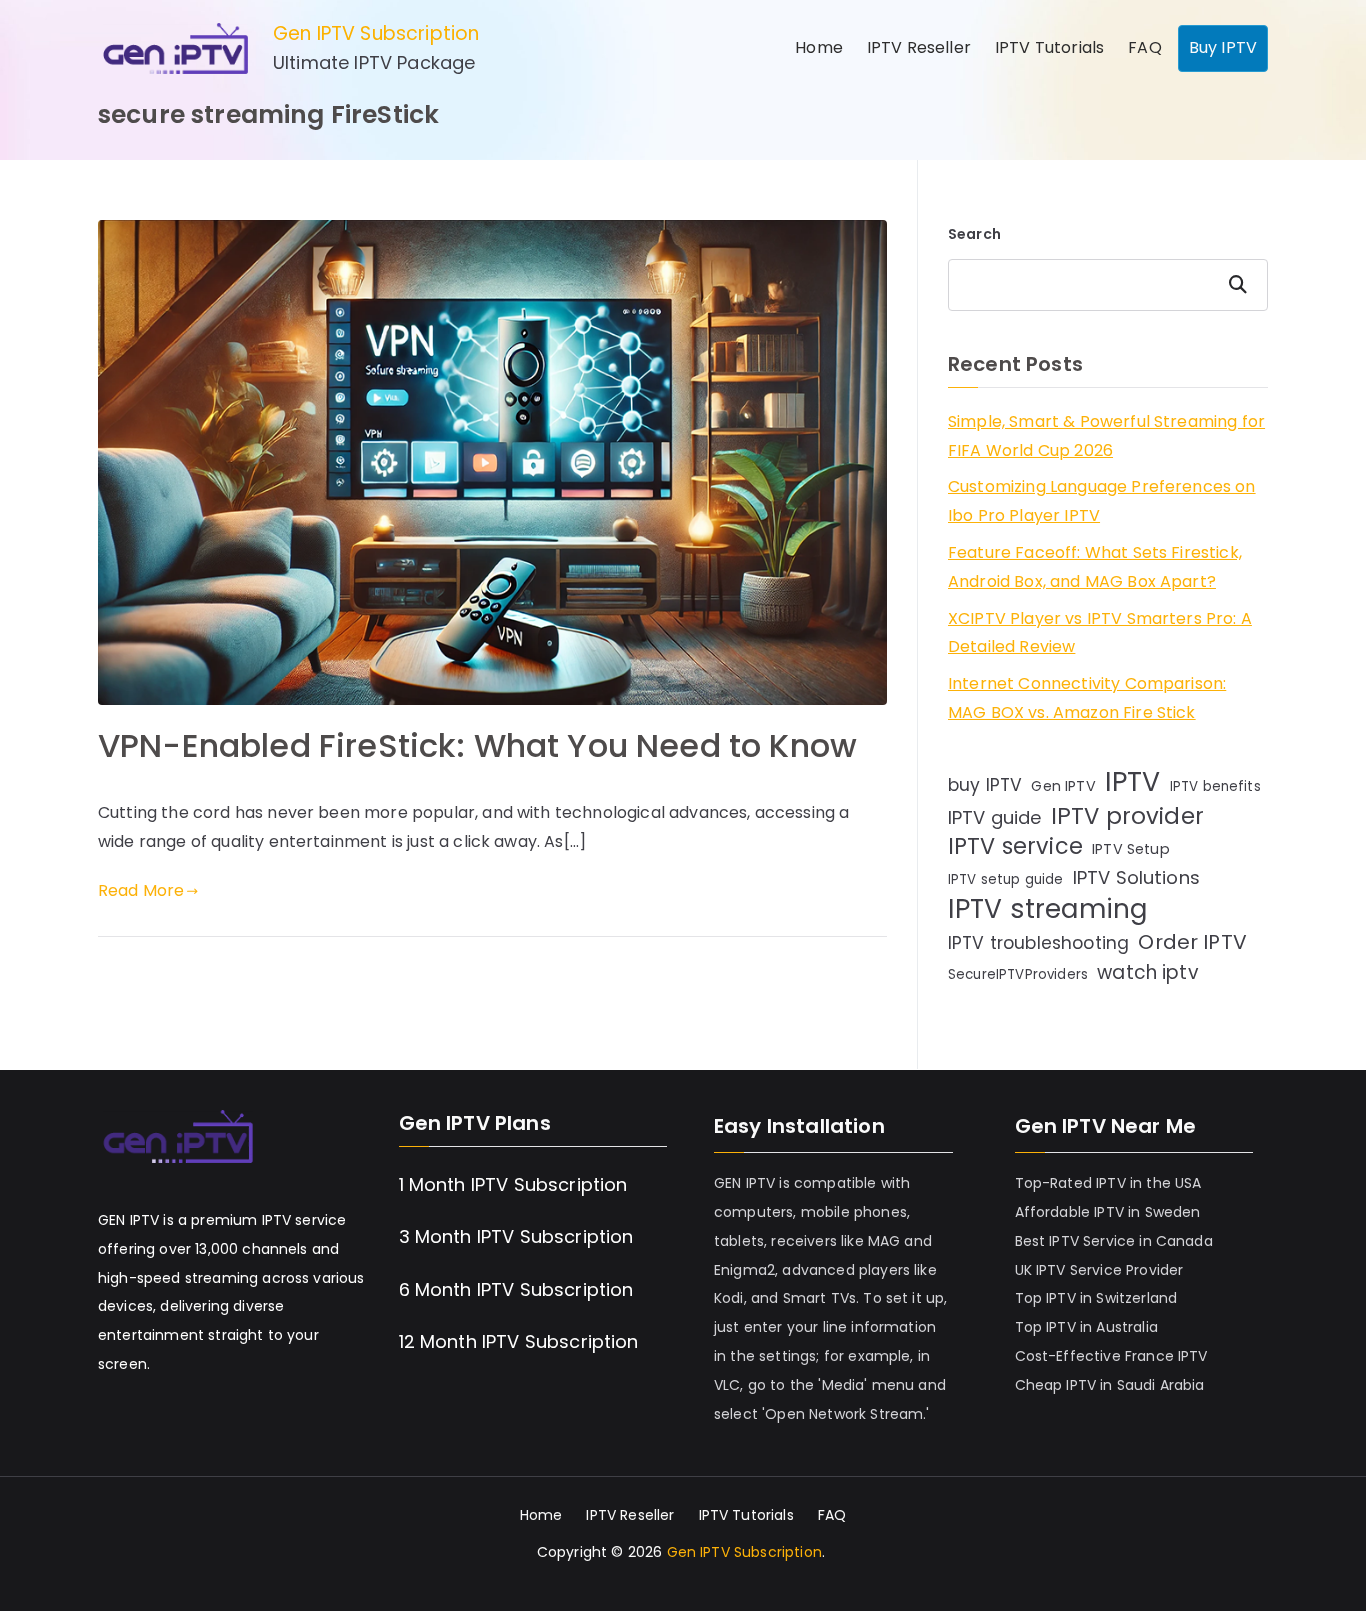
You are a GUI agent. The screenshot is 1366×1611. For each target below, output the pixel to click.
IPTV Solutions (1136, 877)
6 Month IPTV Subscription (516, 1289)
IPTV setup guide (1006, 879)
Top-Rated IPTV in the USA (1108, 1183)
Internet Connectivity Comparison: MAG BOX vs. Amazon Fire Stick (1087, 698)
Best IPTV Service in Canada (1114, 1241)
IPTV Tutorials (1049, 47)
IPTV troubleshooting (1038, 943)
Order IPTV (1192, 942)
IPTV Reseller (919, 47)
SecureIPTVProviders (1018, 974)
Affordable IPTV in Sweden (1108, 1212)
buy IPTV (985, 785)
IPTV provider (1127, 816)
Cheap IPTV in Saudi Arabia (1110, 1385)
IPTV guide (995, 817)
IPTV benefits (1215, 786)
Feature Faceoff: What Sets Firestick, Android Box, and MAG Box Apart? (1095, 567)
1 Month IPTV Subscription (513, 1184)
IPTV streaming (1047, 909)
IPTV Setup (1131, 849)
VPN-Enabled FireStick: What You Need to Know (477, 745)
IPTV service (1015, 847)
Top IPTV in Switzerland (1096, 1298)
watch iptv (1148, 972)
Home (819, 47)
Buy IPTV (1223, 47)
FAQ (1144, 47)
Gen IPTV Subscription (376, 33)
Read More (141, 890)
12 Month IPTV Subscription (519, 1341)
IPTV (1133, 782)
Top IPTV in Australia (1086, 1327)
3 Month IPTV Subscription (516, 1236)
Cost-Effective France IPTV (1111, 1356)
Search (974, 234)
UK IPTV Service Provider (1099, 1270)
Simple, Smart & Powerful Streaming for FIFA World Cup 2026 (1106, 436)
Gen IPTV (1063, 786)
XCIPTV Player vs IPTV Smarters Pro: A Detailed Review (1100, 633)
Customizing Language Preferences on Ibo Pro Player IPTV (1102, 501)
